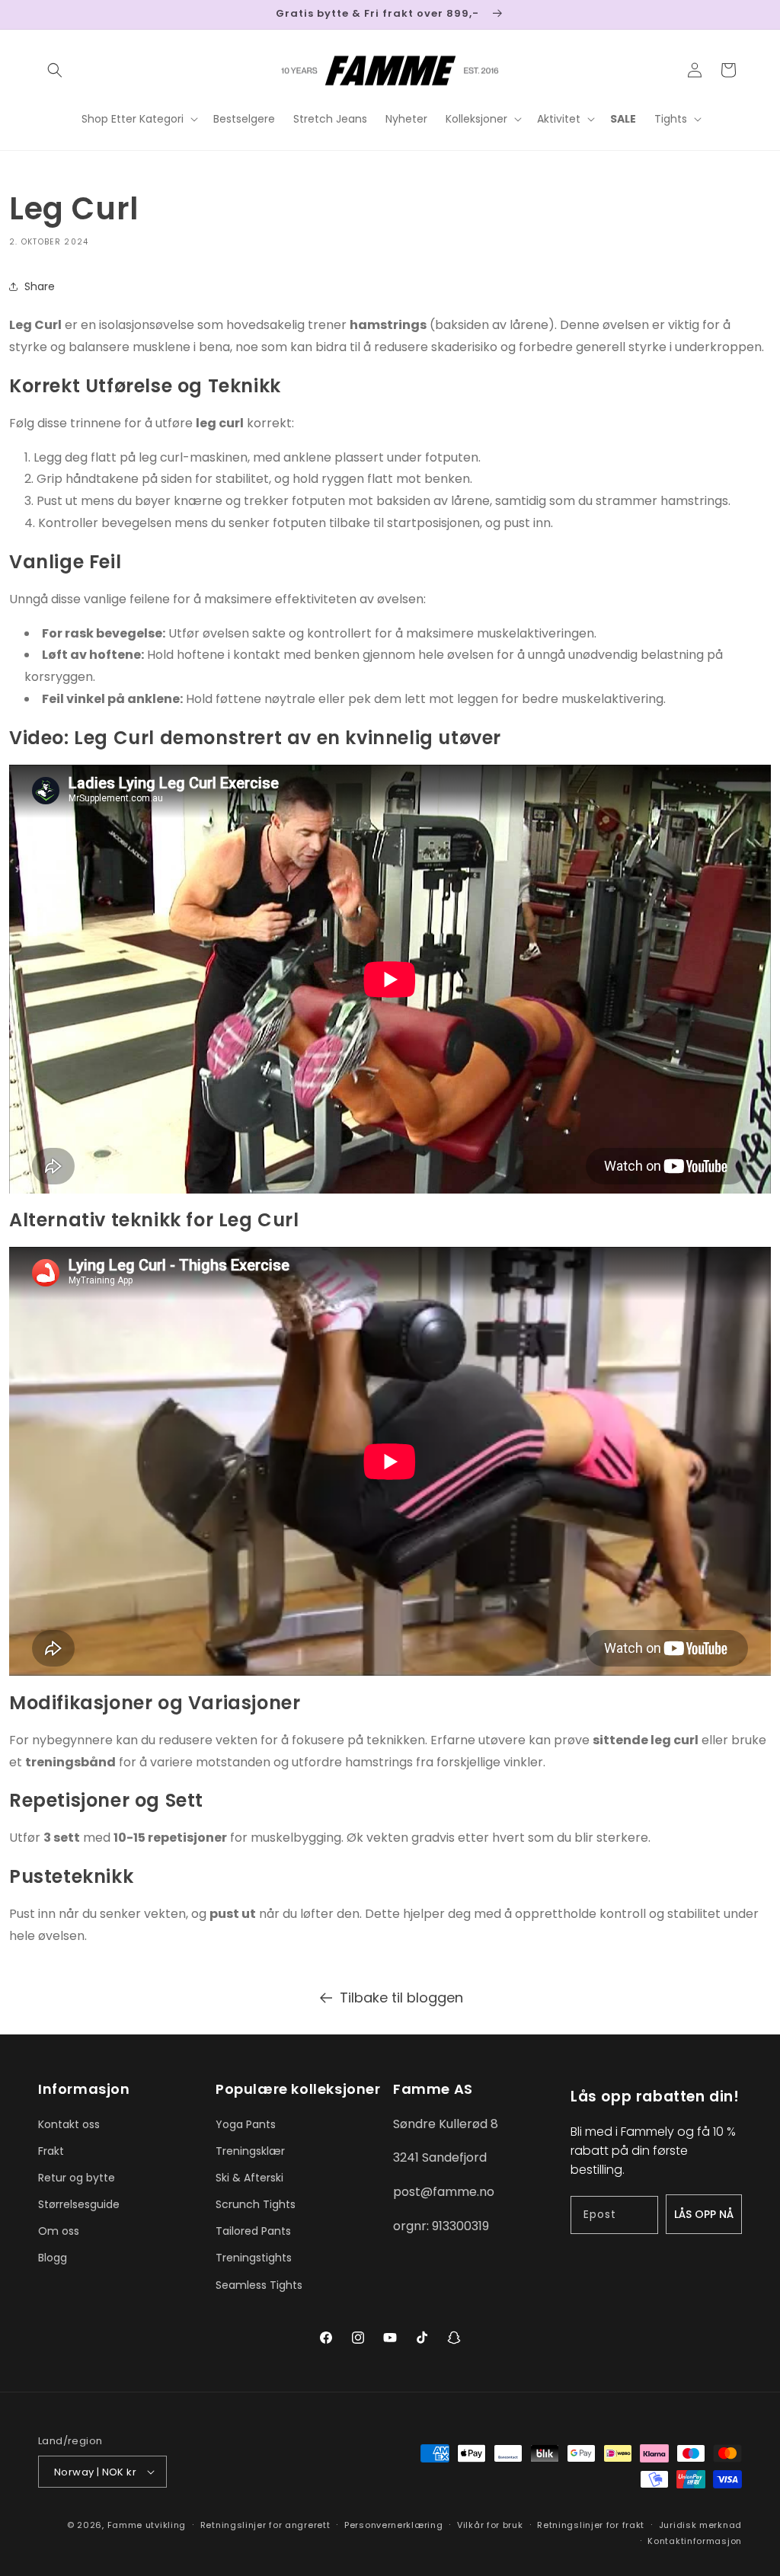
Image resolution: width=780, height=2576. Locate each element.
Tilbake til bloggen (401, 1998)
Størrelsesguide (79, 2204)
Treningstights (254, 2258)
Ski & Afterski (249, 2178)
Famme (125, 2525)
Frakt (51, 2151)
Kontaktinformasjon (695, 2541)
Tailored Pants (253, 2231)
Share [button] (40, 286)
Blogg (53, 2258)
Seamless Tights (259, 2285)
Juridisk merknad (700, 2525)
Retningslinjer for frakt (591, 2525)
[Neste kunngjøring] (737, 14)
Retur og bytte (77, 2178)
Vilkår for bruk (490, 2525)
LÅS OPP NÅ (704, 2214)
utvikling (166, 2525)
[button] (55, 70)
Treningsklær (250, 2151)
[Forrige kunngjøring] (43, 14)
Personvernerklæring (393, 2525)
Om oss (59, 2231)
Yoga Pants (246, 2124)
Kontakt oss (69, 2124)
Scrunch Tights (256, 2204)
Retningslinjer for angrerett (265, 2525)
